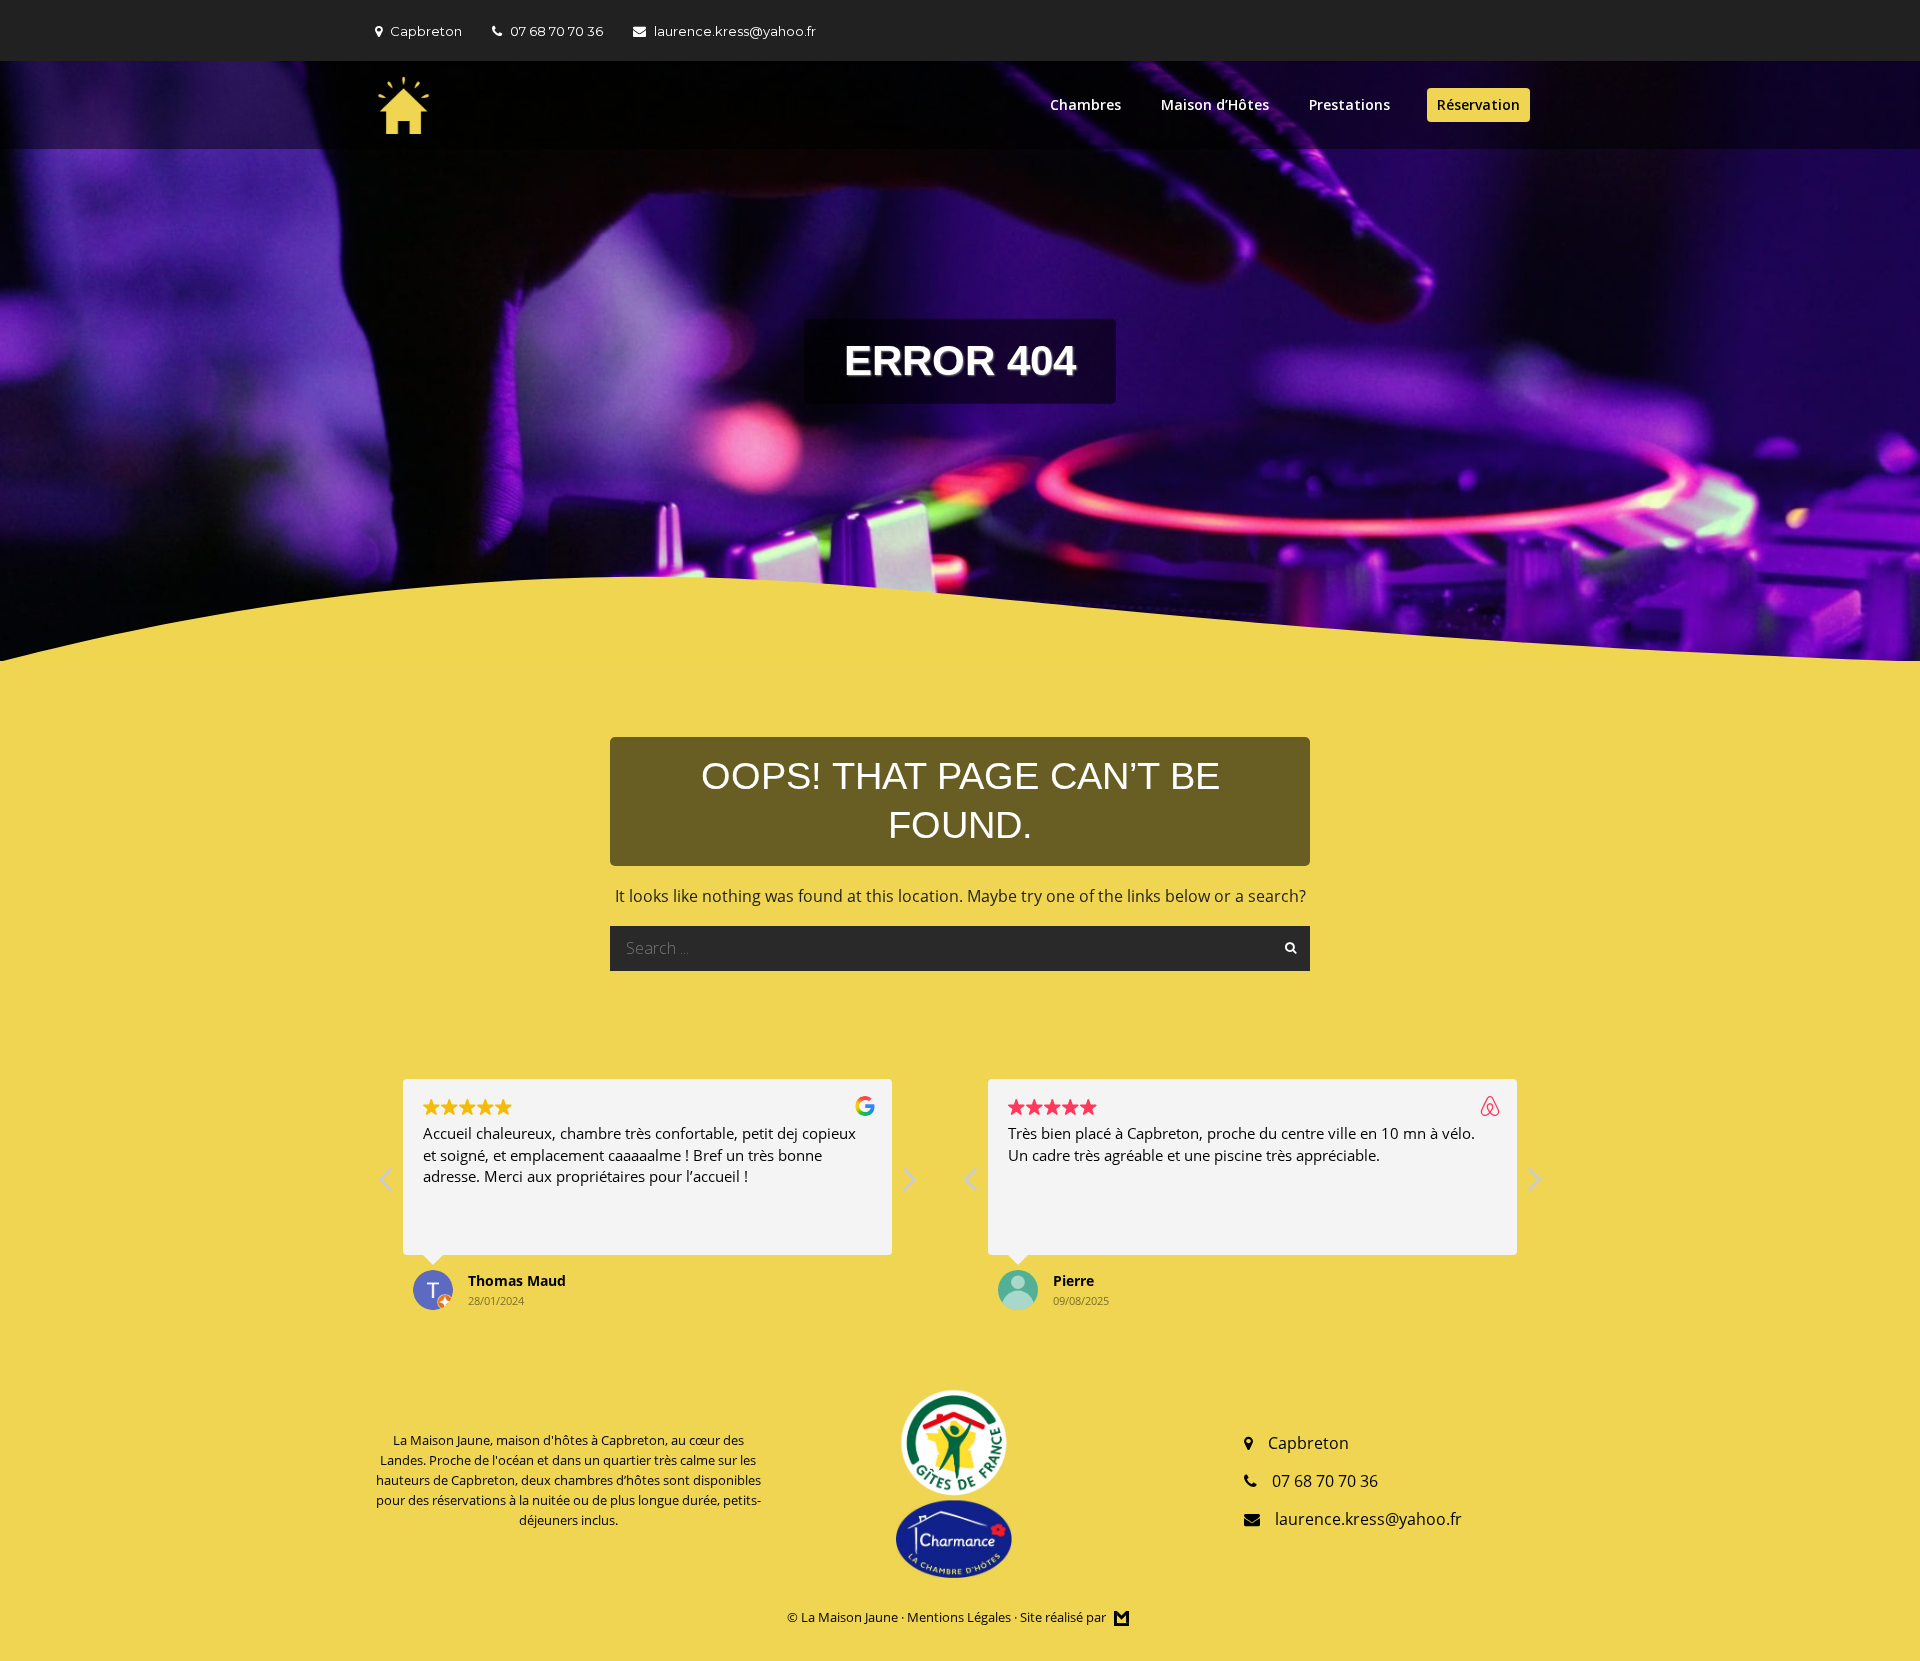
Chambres (1085, 104)
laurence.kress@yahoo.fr (735, 31)
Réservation (1478, 104)
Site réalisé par (1064, 1617)
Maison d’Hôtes (1215, 104)
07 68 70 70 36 (556, 31)
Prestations (1349, 104)
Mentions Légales (959, 1617)
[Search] (1287, 948)
